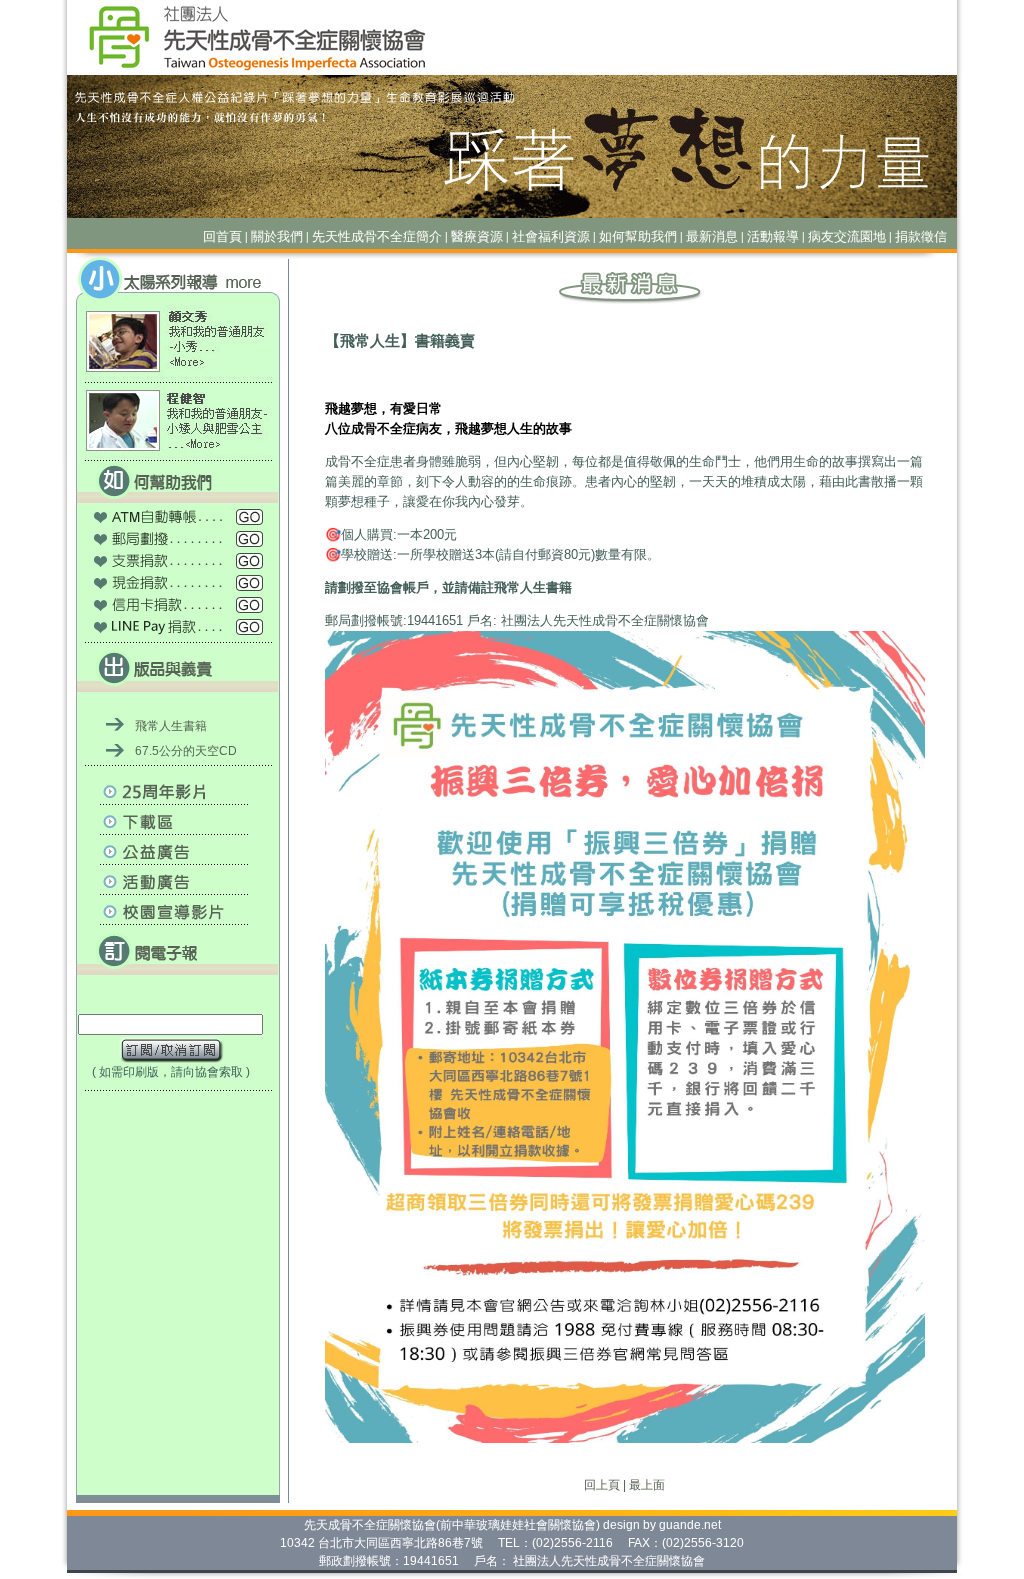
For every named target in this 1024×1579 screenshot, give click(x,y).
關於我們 (277, 236)
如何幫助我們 (638, 236)
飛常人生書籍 (171, 726)
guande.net (690, 1525)
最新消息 (712, 236)
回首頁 (222, 236)
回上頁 (602, 1485)
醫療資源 (477, 236)
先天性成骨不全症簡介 (377, 236)
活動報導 (773, 236)
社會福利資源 (551, 236)
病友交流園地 (847, 236)
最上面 (647, 1485)
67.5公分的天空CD (186, 751)
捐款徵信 (921, 236)
